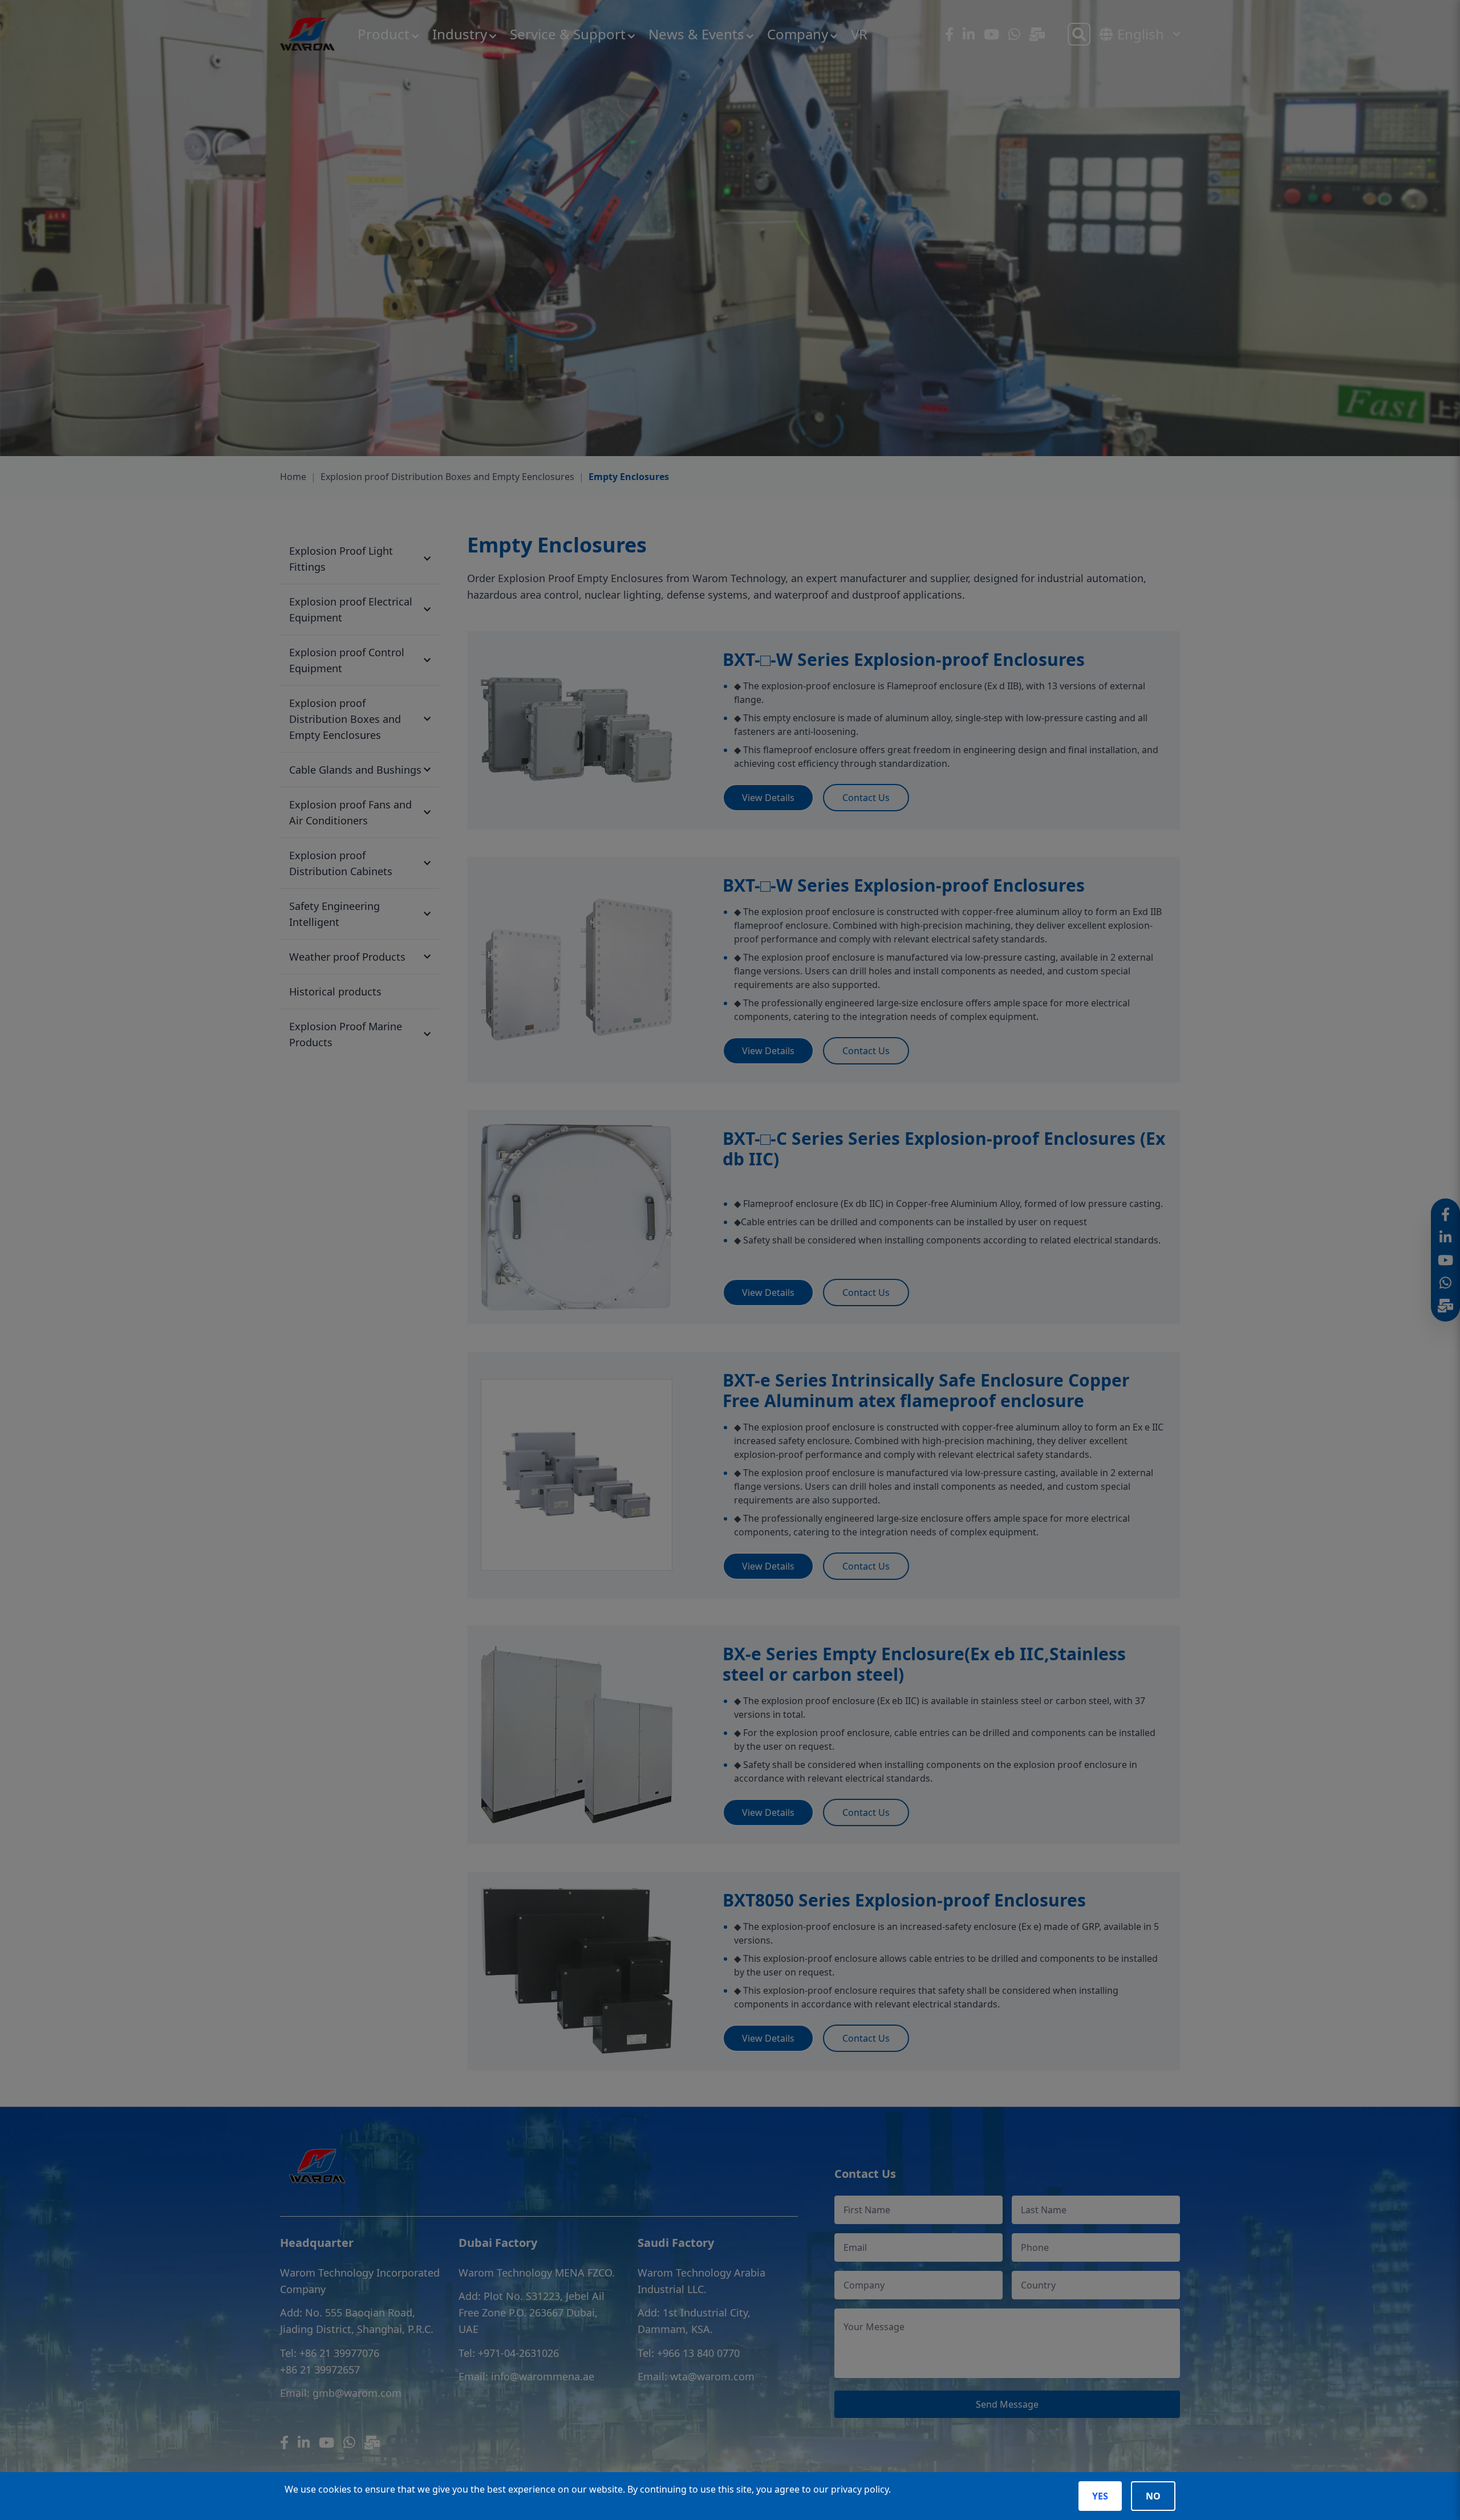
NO (1153, 2496)
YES (1100, 2496)
